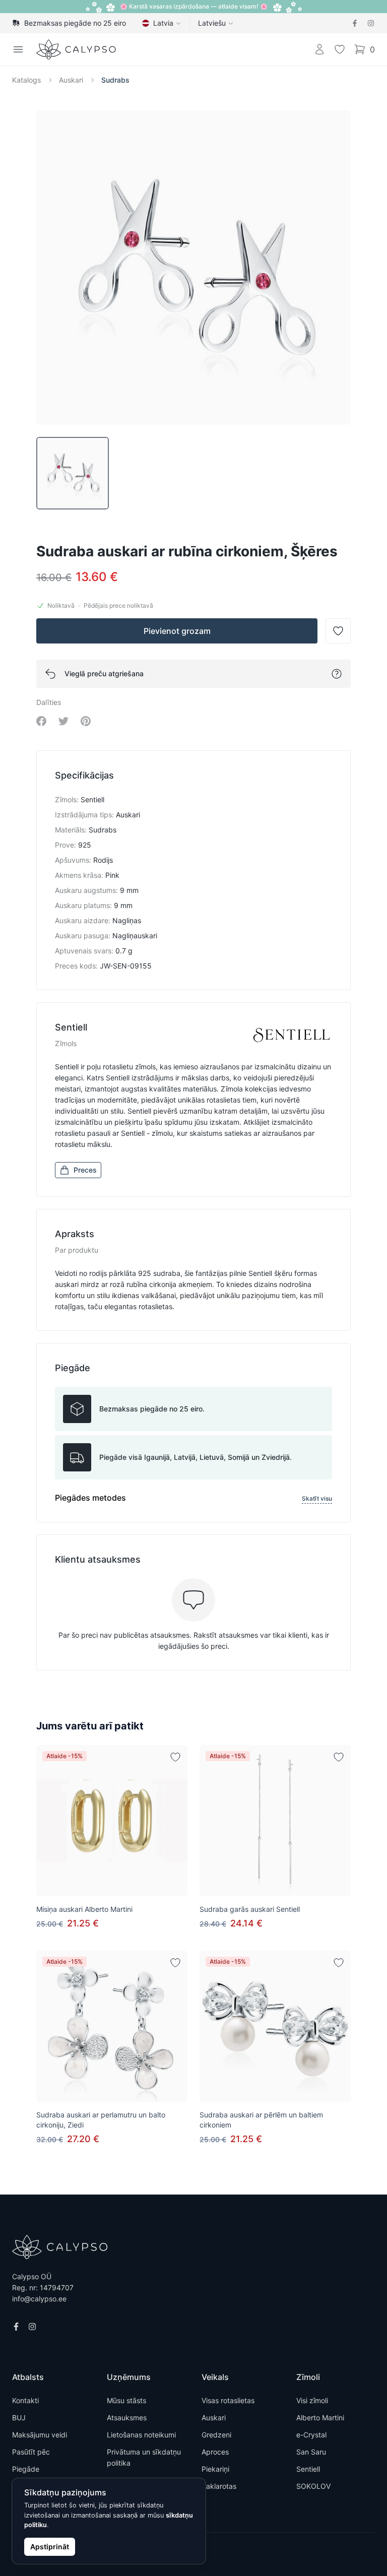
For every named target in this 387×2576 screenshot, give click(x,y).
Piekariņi (215, 2469)
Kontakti (25, 2400)
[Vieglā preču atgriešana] (337, 674)
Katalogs (26, 80)
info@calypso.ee (39, 2299)
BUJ (19, 2418)
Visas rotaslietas (228, 2400)
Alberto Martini (320, 2418)
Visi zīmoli (312, 2400)
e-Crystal (311, 2435)
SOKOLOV (313, 2486)
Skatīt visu (317, 1498)
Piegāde (26, 2469)
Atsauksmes (127, 2418)
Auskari (71, 80)
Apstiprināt (50, 2547)
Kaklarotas (219, 2486)
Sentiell (308, 2469)
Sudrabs (115, 80)
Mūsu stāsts (126, 2400)
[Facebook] (355, 23)
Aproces (215, 2452)
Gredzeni (216, 2435)
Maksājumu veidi (40, 2435)
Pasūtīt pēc (31, 2452)
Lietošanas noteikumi (141, 2435)
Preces (85, 1170)
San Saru (311, 2452)
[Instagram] (371, 23)
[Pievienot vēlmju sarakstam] (175, 1757)
